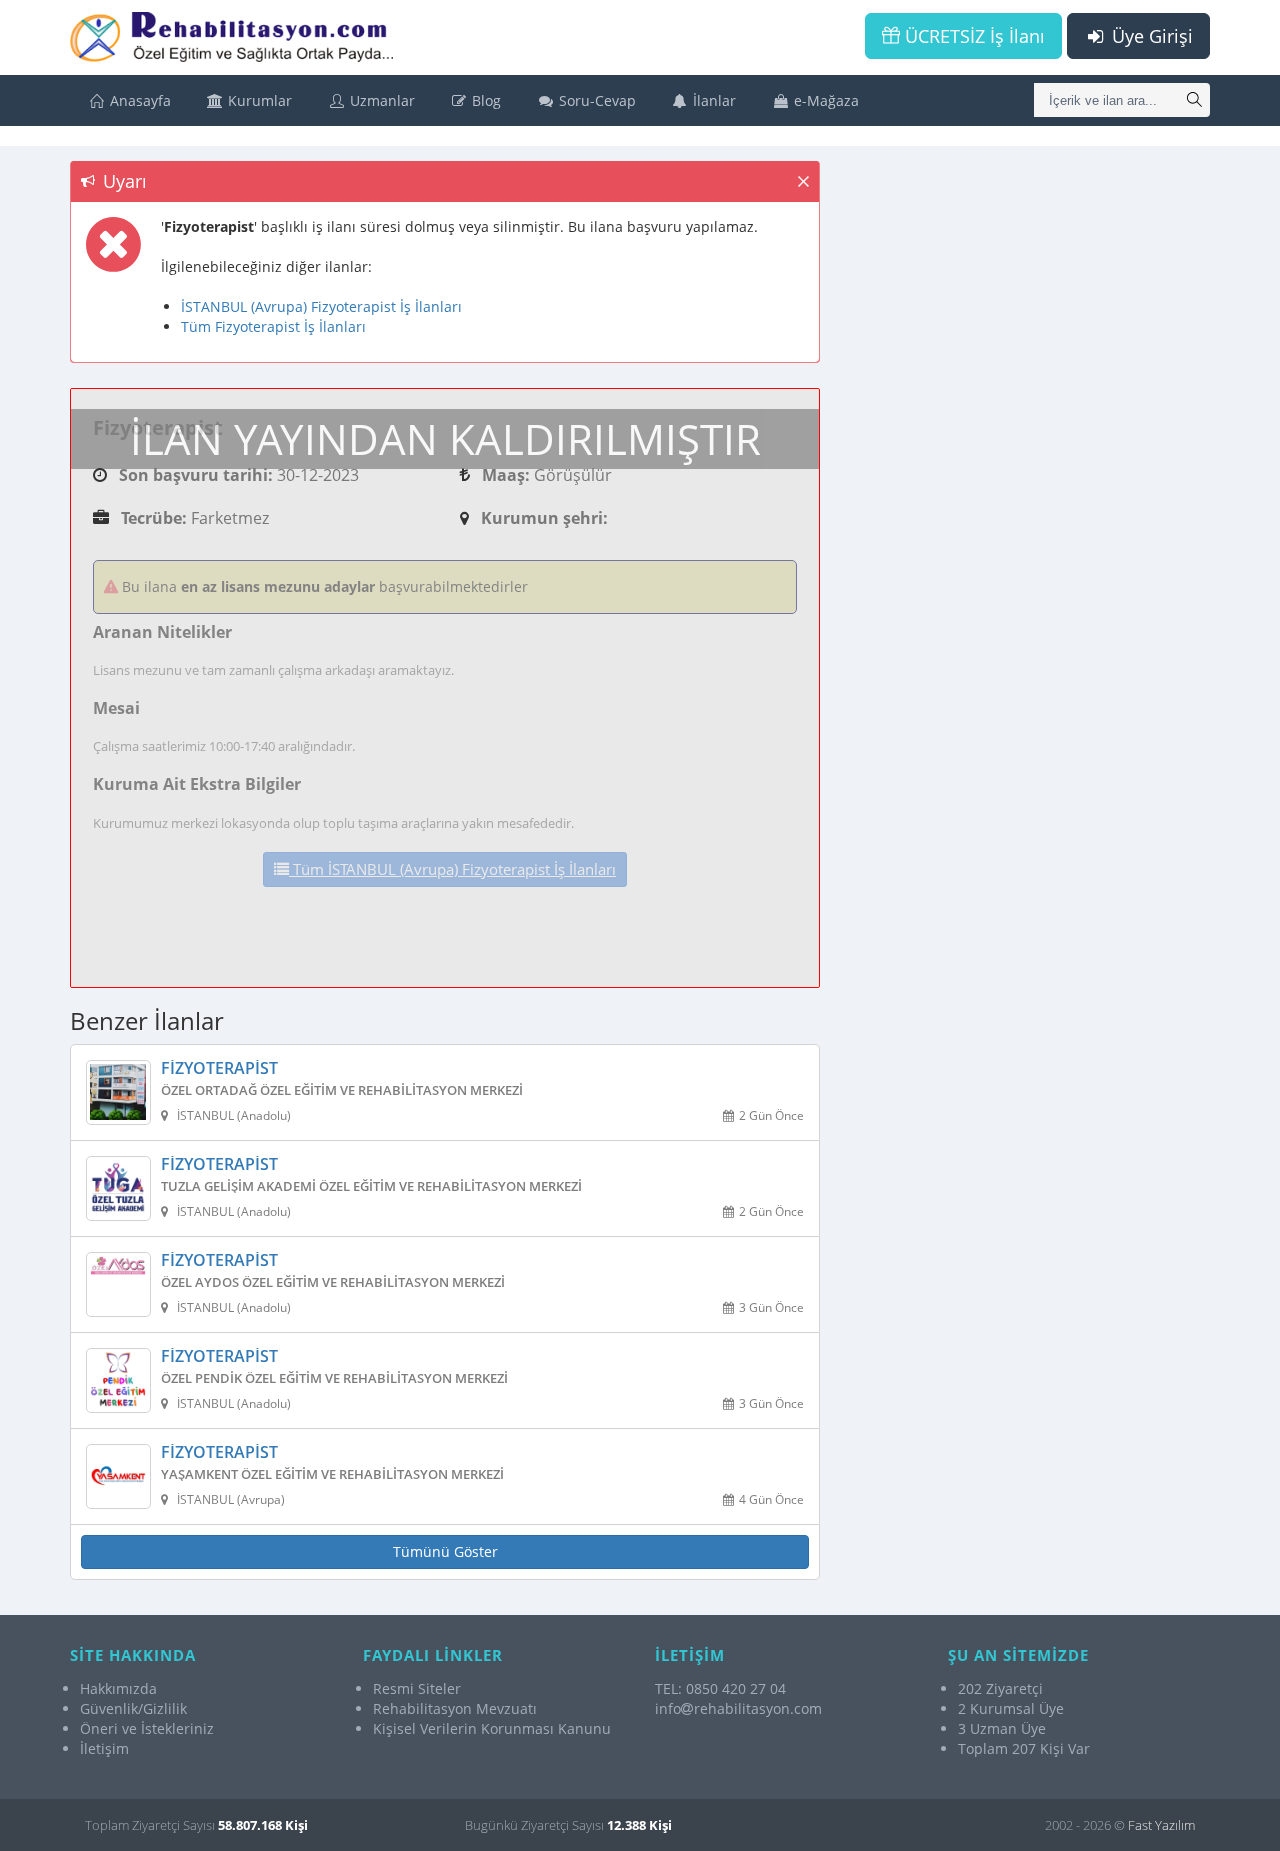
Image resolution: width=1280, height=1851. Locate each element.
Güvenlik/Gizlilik (133, 1708)
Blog (484, 100)
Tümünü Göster (445, 1551)
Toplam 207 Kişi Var (1024, 1748)
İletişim (104, 1748)
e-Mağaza (824, 100)
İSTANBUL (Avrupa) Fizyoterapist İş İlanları (321, 306)
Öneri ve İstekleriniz (147, 1728)
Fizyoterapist (219, 1069)
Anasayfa (138, 100)
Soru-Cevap (595, 100)
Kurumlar (258, 100)
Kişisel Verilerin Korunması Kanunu (492, 1728)
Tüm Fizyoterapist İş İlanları (273, 326)
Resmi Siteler (417, 1688)
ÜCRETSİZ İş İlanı (972, 36)
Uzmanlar (380, 100)
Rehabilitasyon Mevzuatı (455, 1708)
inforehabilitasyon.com (738, 1708)
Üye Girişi (1150, 36)
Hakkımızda (118, 1688)
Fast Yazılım (1161, 1825)
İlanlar (712, 100)
